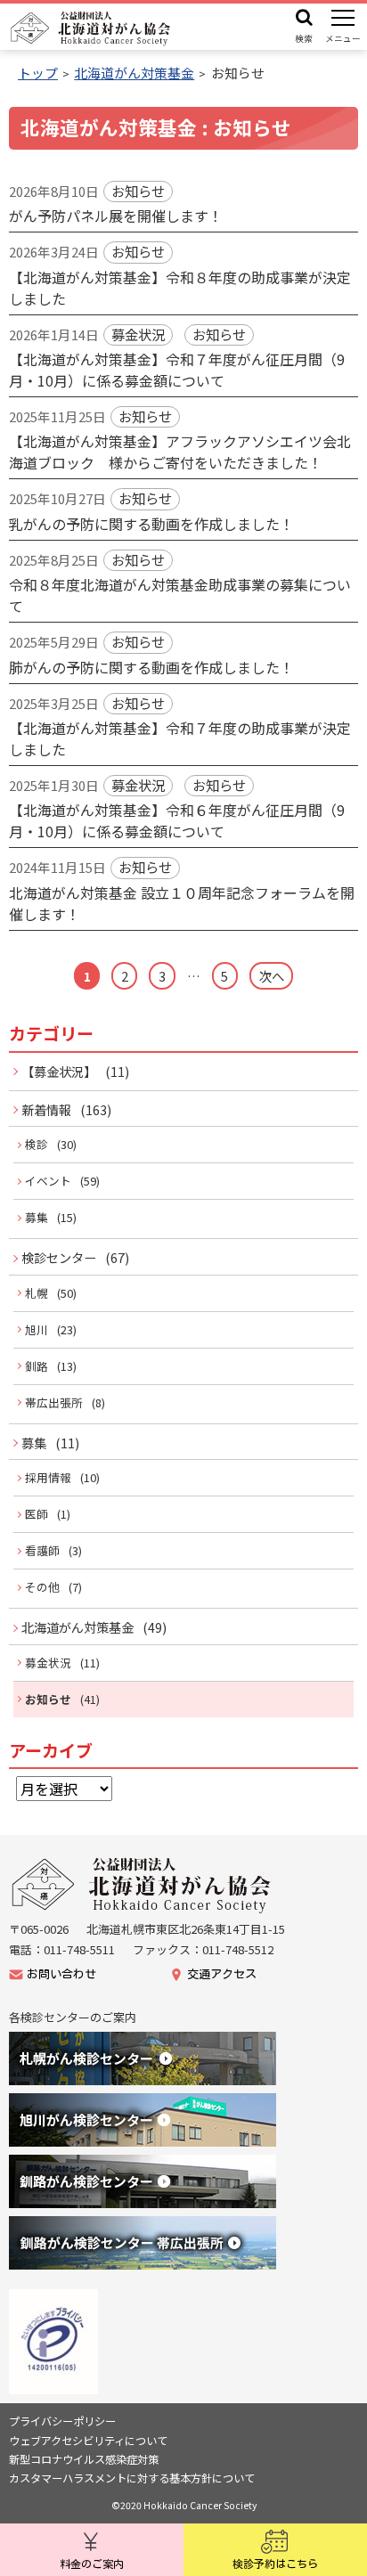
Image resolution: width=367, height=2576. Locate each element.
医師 (37, 1514)
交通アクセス (222, 1974)
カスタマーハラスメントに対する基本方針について (132, 2478)
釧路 (37, 1366)
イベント (48, 1181)
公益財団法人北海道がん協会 (143, 1885)
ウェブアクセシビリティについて (88, 2441)
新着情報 (46, 1109)
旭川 (37, 1329)
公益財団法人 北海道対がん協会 (91, 29)
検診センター (59, 1257)
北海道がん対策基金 (77, 1627)
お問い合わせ (61, 1974)
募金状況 (48, 1663)
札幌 (37, 1293)
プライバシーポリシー (62, 2421)
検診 (37, 1144)
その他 (42, 1587)
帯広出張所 (54, 1402)
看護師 (42, 1550)
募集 (37, 1217)
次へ (272, 976)
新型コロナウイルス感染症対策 (84, 2459)
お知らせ (48, 1699)
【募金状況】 (59, 1071)
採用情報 (48, 1477)
